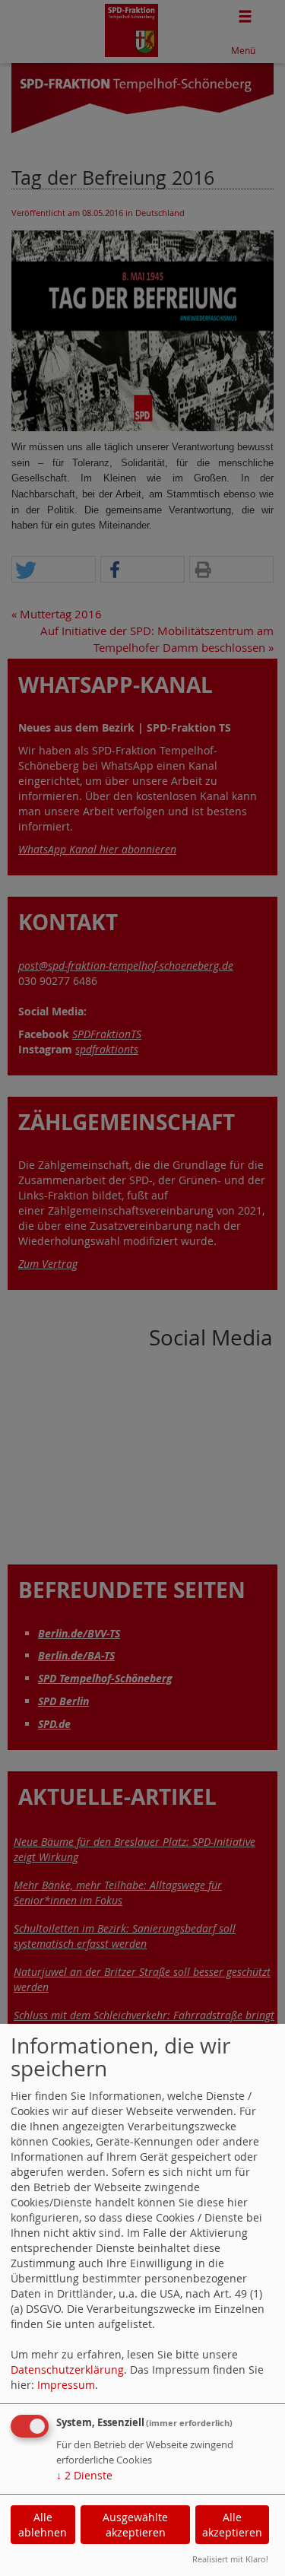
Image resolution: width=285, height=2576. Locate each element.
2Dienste (84, 2475)
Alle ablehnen (43, 2525)
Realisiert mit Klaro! (230, 2559)
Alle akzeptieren (232, 2525)
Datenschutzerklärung (67, 2370)
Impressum (66, 2385)
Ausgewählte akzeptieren (135, 2525)
